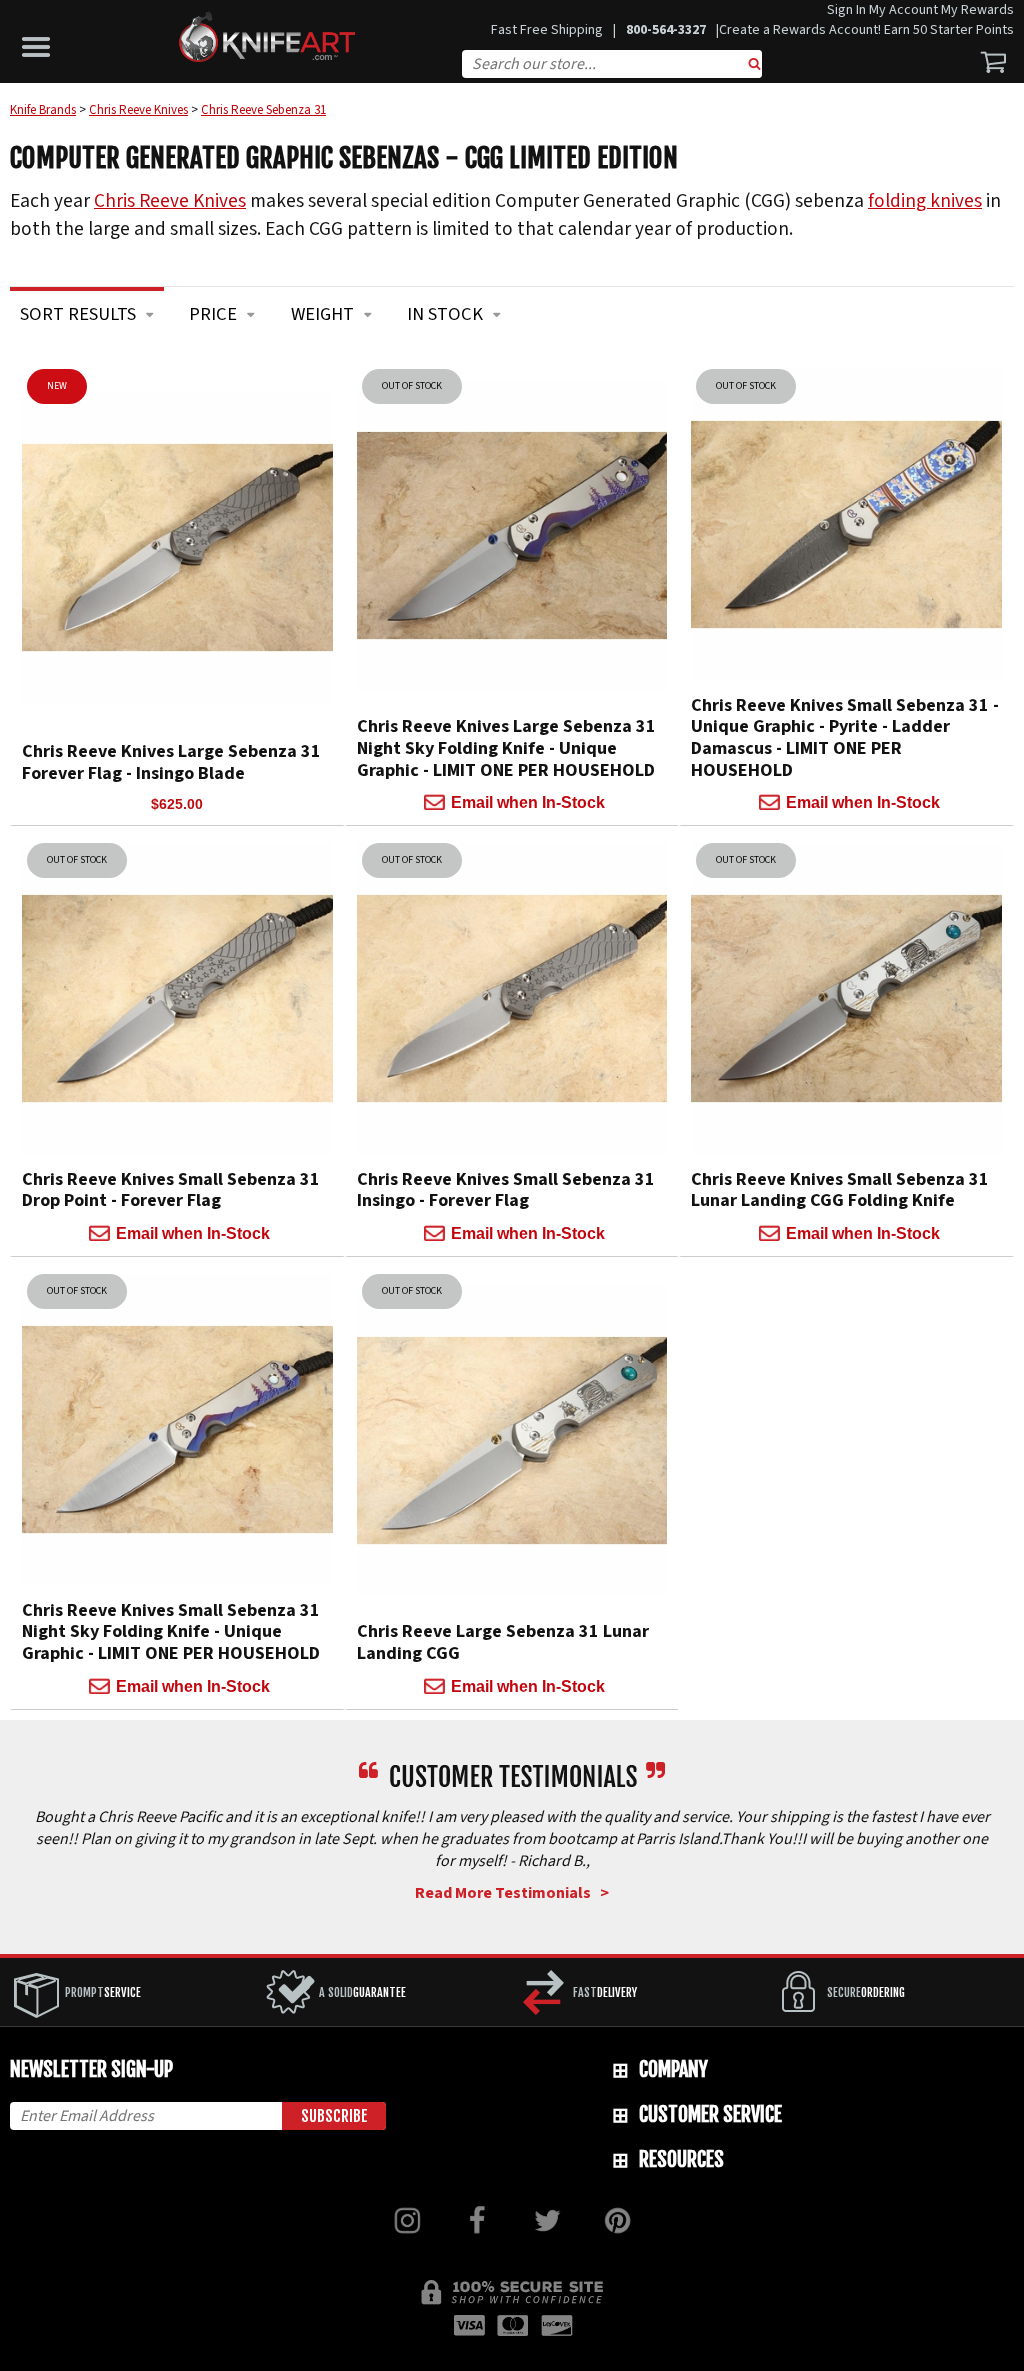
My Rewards (977, 10)
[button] (41, 42)
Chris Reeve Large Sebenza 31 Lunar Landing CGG (503, 1642)
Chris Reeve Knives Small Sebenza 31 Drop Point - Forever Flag (171, 1190)
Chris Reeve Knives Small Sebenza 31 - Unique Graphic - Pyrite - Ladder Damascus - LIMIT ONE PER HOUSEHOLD (845, 738)
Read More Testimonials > (512, 1893)
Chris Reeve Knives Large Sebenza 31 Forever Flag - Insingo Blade (171, 762)
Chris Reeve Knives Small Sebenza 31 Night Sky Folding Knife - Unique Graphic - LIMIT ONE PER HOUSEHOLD (171, 1632)
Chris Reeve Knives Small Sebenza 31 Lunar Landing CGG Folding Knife (840, 1190)
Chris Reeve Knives (170, 201)
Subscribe (334, 2116)
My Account (903, 10)
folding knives (925, 201)
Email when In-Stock (528, 802)
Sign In (846, 10)
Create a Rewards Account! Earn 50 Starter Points (866, 30)
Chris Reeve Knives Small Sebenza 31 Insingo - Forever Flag (506, 1190)
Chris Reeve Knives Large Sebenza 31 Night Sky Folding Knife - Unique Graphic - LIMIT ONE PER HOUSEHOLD (506, 748)
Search (755, 66)
